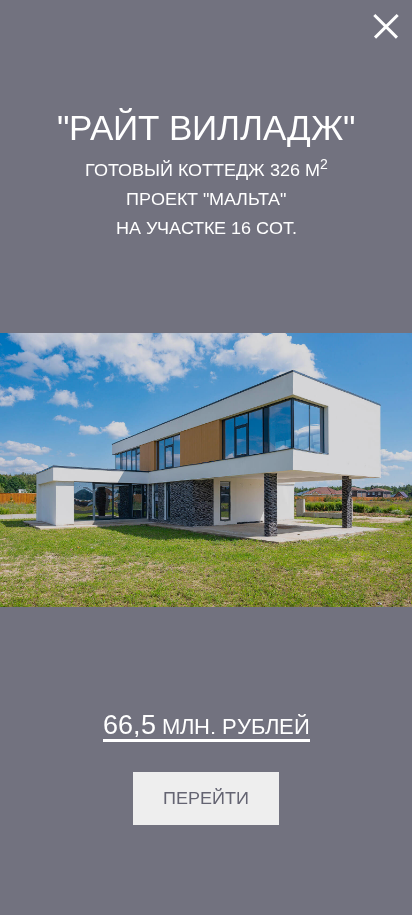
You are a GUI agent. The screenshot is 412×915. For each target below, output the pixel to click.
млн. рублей (206, 725)
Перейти (206, 798)
